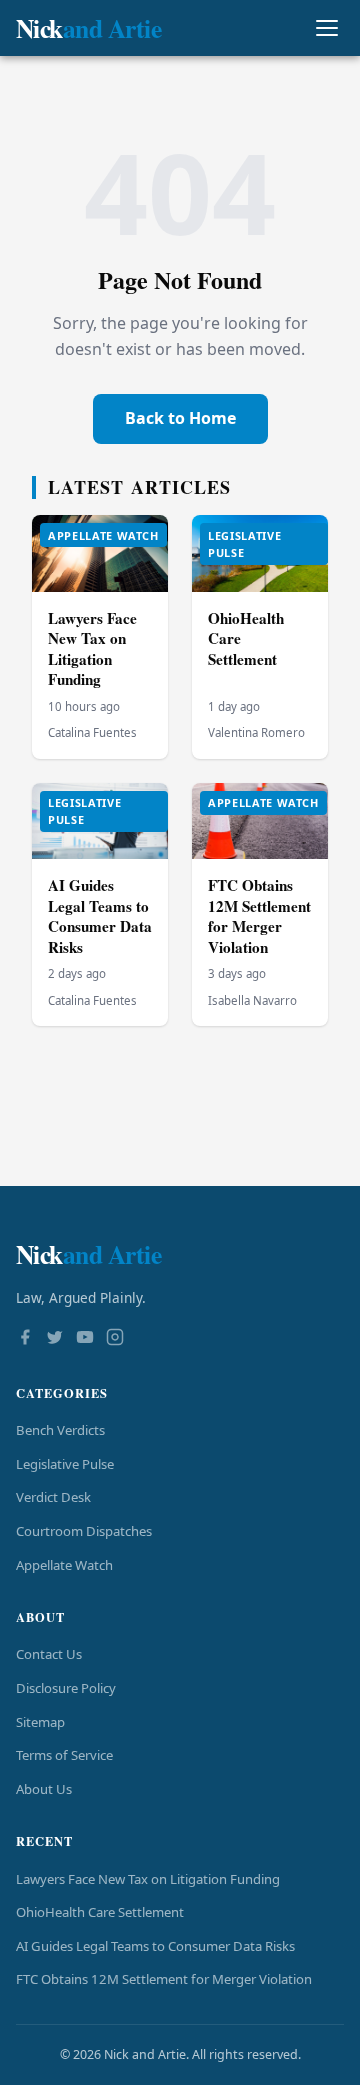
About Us (44, 1789)
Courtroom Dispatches (84, 1531)
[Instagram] (115, 1339)
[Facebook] (25, 1339)
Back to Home (180, 418)
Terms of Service (64, 1755)
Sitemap (40, 1722)
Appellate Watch (64, 1565)
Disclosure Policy (66, 1688)
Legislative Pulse (65, 1464)
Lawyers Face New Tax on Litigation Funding (92, 649)
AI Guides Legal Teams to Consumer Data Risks (100, 916)
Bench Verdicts (60, 1430)
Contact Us (49, 1654)
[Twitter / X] (55, 1339)
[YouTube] (85, 1339)
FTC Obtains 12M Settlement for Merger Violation (259, 916)
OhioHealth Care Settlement (100, 1912)
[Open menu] (326, 28)
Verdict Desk (53, 1497)
